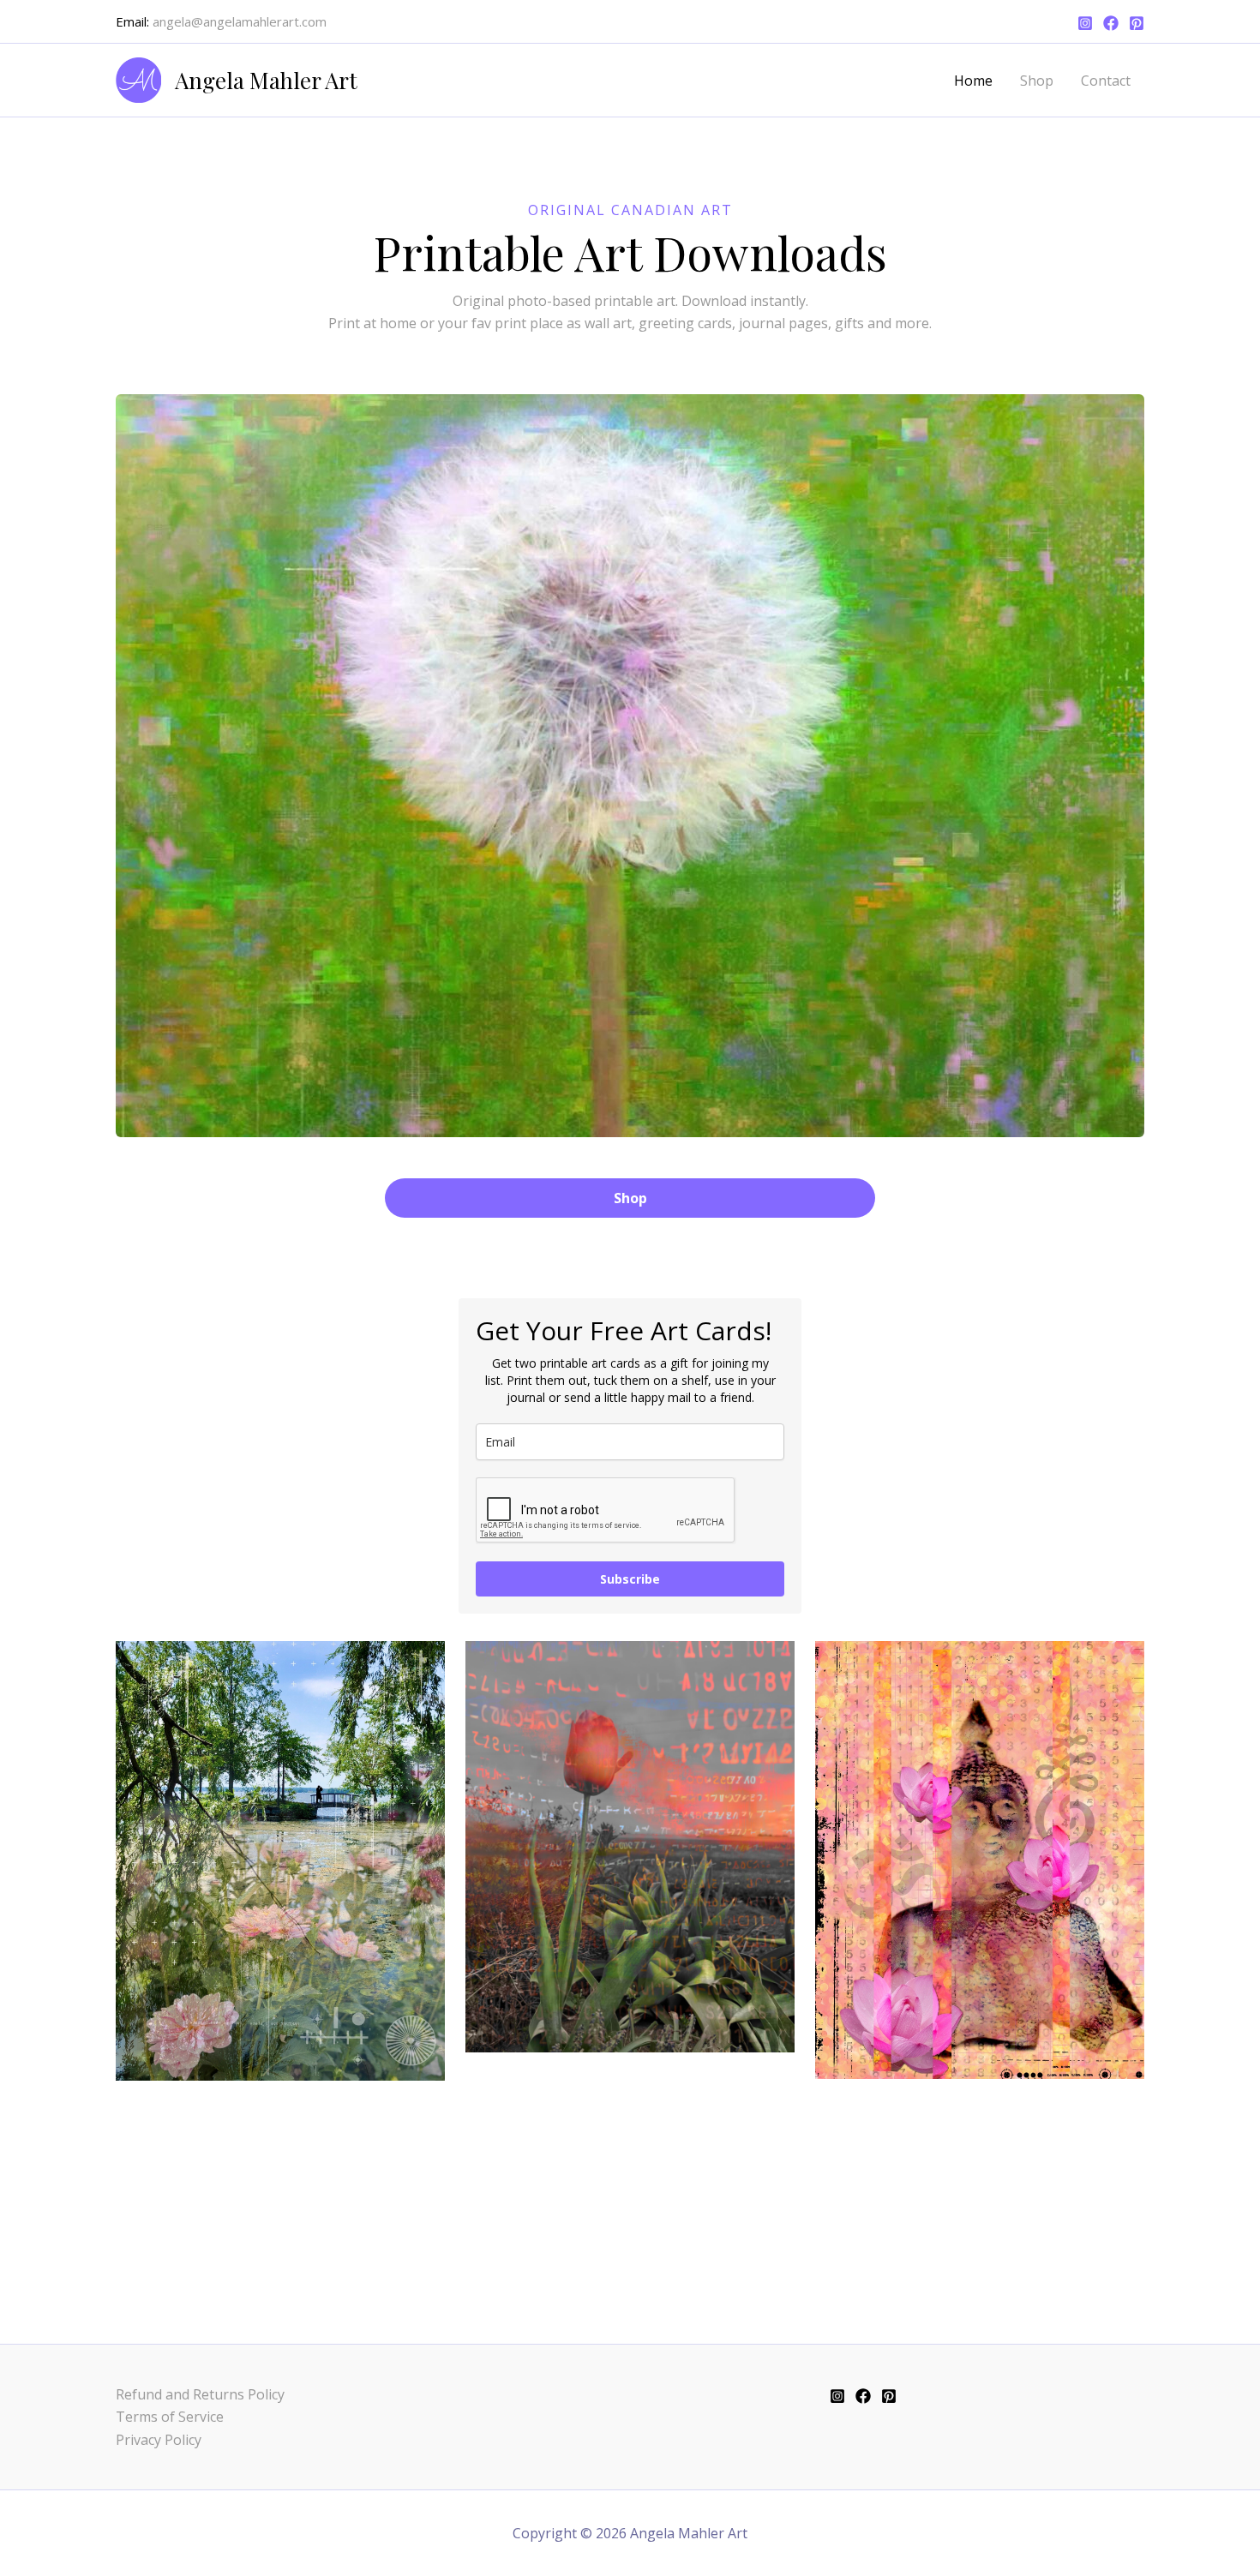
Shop (1037, 81)
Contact (1106, 81)
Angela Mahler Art (266, 80)
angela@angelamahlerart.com (240, 21)
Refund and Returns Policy (200, 2394)
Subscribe (630, 1579)
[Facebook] (1111, 23)
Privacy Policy (159, 2440)
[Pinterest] (1137, 23)
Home (973, 81)
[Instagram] (1085, 23)
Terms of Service (170, 2417)
